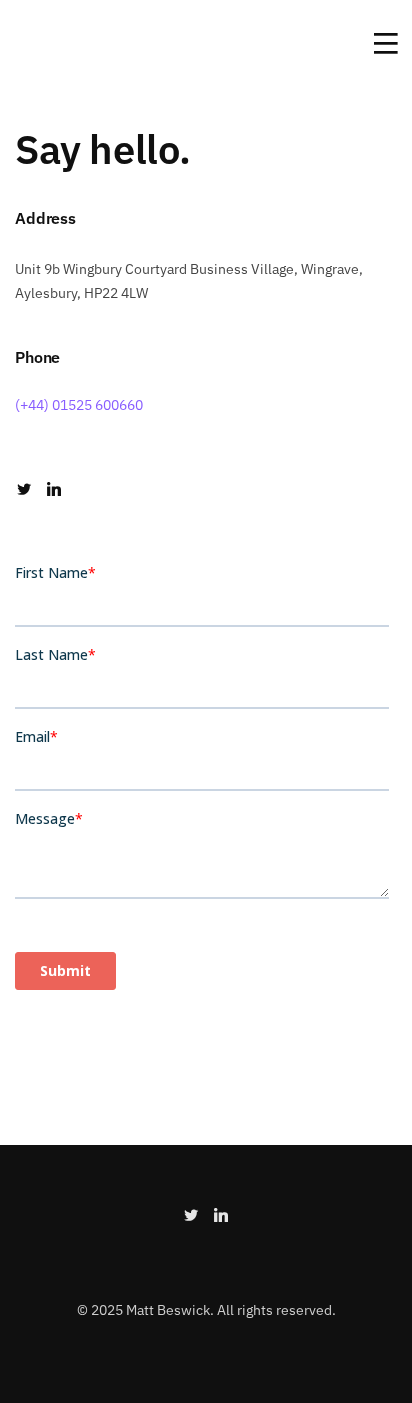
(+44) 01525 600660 (79, 405)
